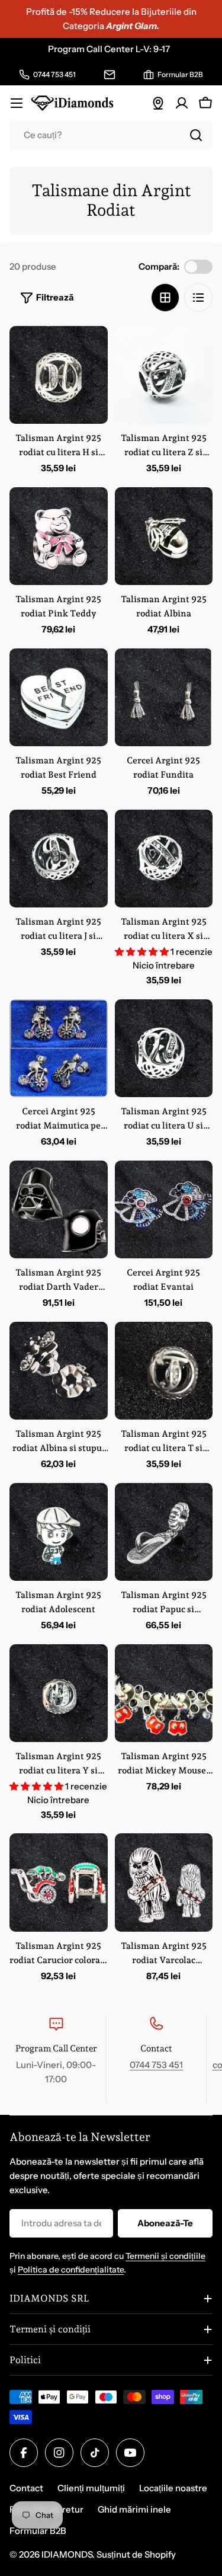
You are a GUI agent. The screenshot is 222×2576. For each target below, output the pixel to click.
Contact (26, 2488)
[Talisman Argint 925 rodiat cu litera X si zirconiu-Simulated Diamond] (164, 859)
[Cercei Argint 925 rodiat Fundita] (164, 698)
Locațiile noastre (173, 2488)
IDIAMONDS (67, 2554)
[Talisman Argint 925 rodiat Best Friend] (59, 698)
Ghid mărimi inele (134, 2509)
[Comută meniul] (17, 103)
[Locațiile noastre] (158, 103)
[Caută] (196, 135)
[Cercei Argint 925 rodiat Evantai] (164, 1210)
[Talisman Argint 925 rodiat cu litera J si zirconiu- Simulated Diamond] (59, 859)
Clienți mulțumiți (91, 2488)
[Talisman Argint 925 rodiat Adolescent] (59, 1532)
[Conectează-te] (182, 103)
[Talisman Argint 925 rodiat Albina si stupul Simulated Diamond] (59, 1371)
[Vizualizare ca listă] (198, 298)
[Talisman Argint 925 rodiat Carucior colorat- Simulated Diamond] (59, 1883)
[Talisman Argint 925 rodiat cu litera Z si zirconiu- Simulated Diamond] (164, 375)
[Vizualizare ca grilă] (165, 298)
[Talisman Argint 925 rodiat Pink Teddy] (59, 536)
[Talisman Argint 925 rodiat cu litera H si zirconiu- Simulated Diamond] (59, 375)
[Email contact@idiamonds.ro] (110, 75)
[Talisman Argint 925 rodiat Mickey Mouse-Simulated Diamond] (164, 1693)
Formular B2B (38, 2531)
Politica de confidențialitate (71, 2270)
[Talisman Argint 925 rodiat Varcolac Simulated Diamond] (164, 1883)
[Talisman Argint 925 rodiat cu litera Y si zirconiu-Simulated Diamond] (59, 1693)
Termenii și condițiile (165, 2256)
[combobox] (111, 135)
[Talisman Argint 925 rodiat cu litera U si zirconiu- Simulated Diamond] (164, 1049)
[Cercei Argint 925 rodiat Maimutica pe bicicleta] (59, 1049)
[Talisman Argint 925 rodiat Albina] (164, 536)
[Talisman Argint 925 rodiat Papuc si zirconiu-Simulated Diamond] (164, 1532)
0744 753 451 (156, 2065)
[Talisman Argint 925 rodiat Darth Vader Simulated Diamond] (59, 1210)
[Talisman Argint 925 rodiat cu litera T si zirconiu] (164, 1371)
